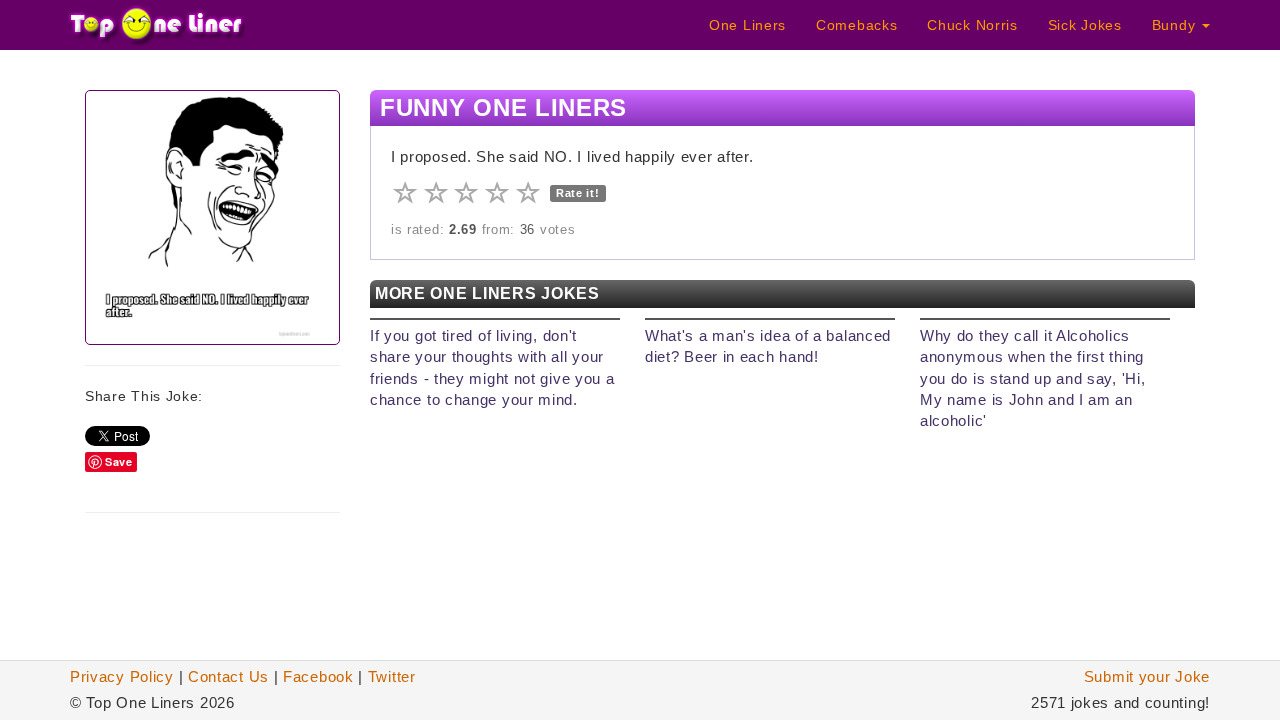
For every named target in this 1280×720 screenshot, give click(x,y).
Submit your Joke (1147, 676)
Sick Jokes (1085, 25)
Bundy (1176, 25)
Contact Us (228, 676)
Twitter (392, 676)
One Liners (747, 25)
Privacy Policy (122, 676)
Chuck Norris (972, 25)
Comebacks (856, 25)
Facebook (318, 676)
